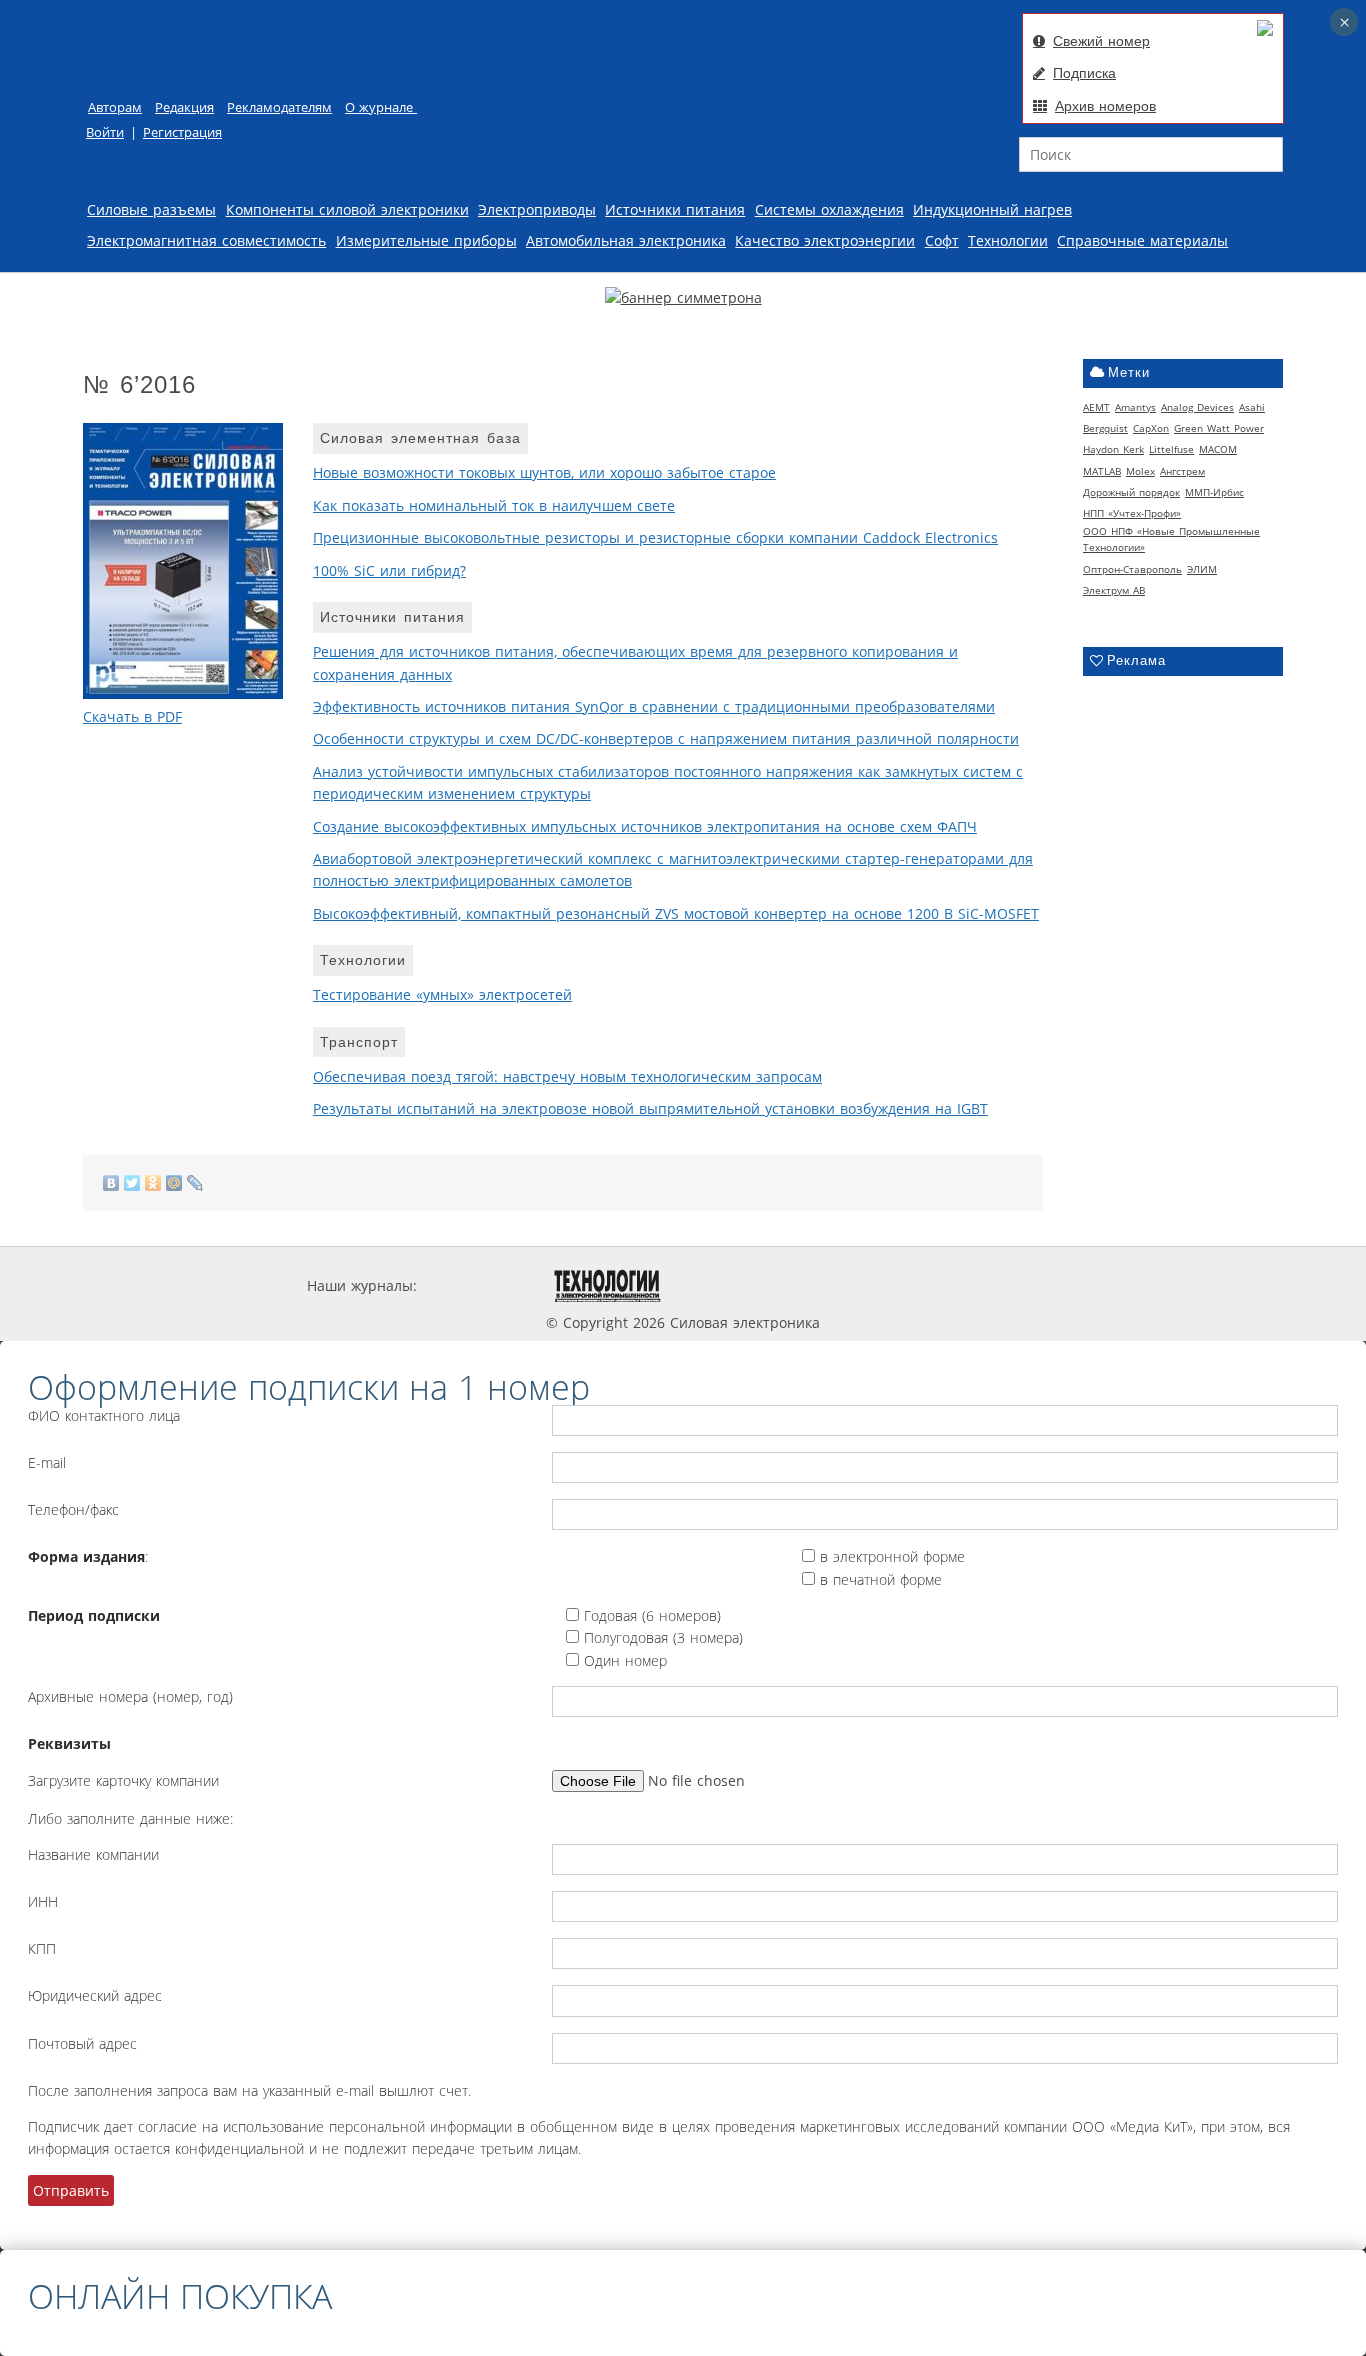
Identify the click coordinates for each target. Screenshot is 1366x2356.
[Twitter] (132, 1183)
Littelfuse (1171, 449)
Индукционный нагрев (992, 209)
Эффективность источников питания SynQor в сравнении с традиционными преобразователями (654, 706)
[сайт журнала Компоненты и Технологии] (726, 1285)
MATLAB (1102, 471)
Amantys (1135, 407)
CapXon (1151, 428)
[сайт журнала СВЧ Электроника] (1009, 1285)
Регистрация (182, 132)
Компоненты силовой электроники (347, 209)
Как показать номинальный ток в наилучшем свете (494, 505)
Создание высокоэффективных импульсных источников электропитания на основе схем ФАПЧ (645, 826)
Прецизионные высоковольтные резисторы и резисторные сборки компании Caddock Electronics (655, 537)
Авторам (115, 107)
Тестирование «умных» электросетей (442, 994)
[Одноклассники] (153, 1183)
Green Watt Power (1219, 428)
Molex (1140, 471)
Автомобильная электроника (626, 240)
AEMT (1096, 407)
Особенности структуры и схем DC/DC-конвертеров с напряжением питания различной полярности (666, 738)
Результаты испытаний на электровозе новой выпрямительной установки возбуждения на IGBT (650, 1108)
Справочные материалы (1142, 240)
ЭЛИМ (1202, 569)
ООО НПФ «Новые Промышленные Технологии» (1171, 539)
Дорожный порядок (1131, 492)
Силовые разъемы (151, 209)
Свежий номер (1101, 41)
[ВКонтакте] (111, 1183)
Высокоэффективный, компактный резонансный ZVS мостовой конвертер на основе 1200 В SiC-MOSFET (676, 913)
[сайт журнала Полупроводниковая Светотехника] (870, 1285)
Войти (105, 132)
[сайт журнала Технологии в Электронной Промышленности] (607, 1285)
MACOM (1218, 449)
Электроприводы (537, 209)
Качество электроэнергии (825, 240)
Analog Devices (1197, 407)
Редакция (184, 107)
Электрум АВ (1114, 590)
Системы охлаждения (829, 209)
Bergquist (1105, 428)
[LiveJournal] (195, 1183)
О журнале (381, 107)
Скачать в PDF (132, 716)
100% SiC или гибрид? (389, 570)
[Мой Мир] (174, 1183)
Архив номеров (1105, 106)
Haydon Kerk (1113, 449)
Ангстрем (1182, 471)
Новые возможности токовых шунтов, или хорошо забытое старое (544, 472)
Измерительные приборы (426, 240)
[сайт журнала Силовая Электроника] (483, 1285)
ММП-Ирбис (1214, 492)
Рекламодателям (279, 107)
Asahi (1252, 407)
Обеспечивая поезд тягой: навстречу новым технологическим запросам (567, 1076)
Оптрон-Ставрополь (1132, 569)
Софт (942, 240)
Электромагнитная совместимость (206, 240)
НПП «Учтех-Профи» (1132, 513)
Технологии (1008, 240)
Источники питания (675, 209)
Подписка (1084, 73)
